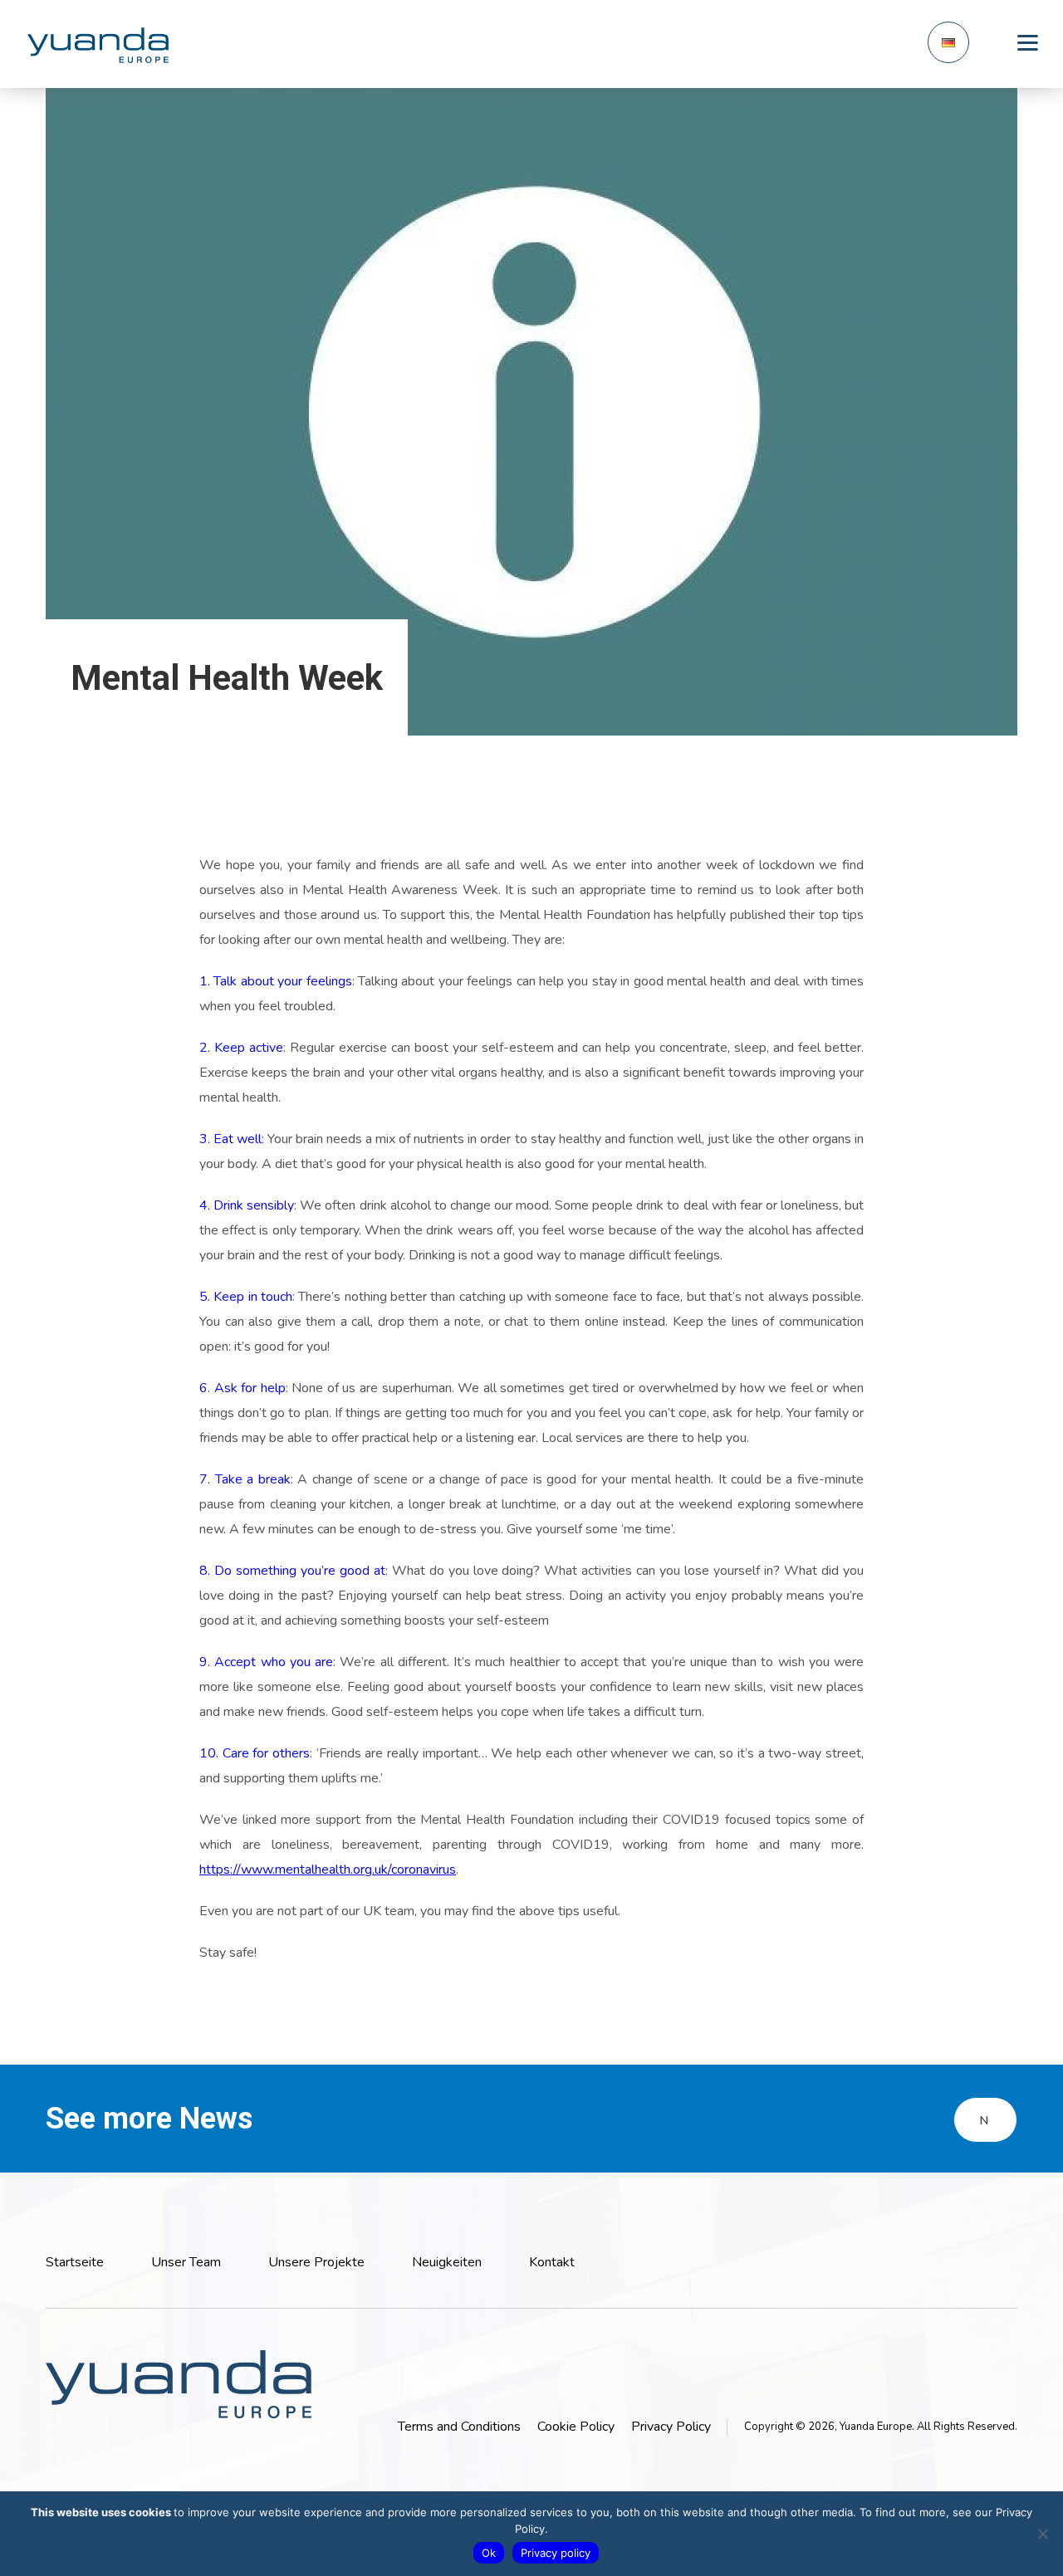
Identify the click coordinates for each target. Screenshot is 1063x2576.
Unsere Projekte (316, 2262)
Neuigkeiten (447, 2262)
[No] (1042, 2534)
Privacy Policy (671, 2427)
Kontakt (552, 2262)
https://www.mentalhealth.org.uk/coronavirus (328, 1870)
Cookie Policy (576, 2427)
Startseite (75, 2262)
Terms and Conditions (459, 2427)
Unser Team (186, 2262)
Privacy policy (556, 2553)
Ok (489, 2553)
